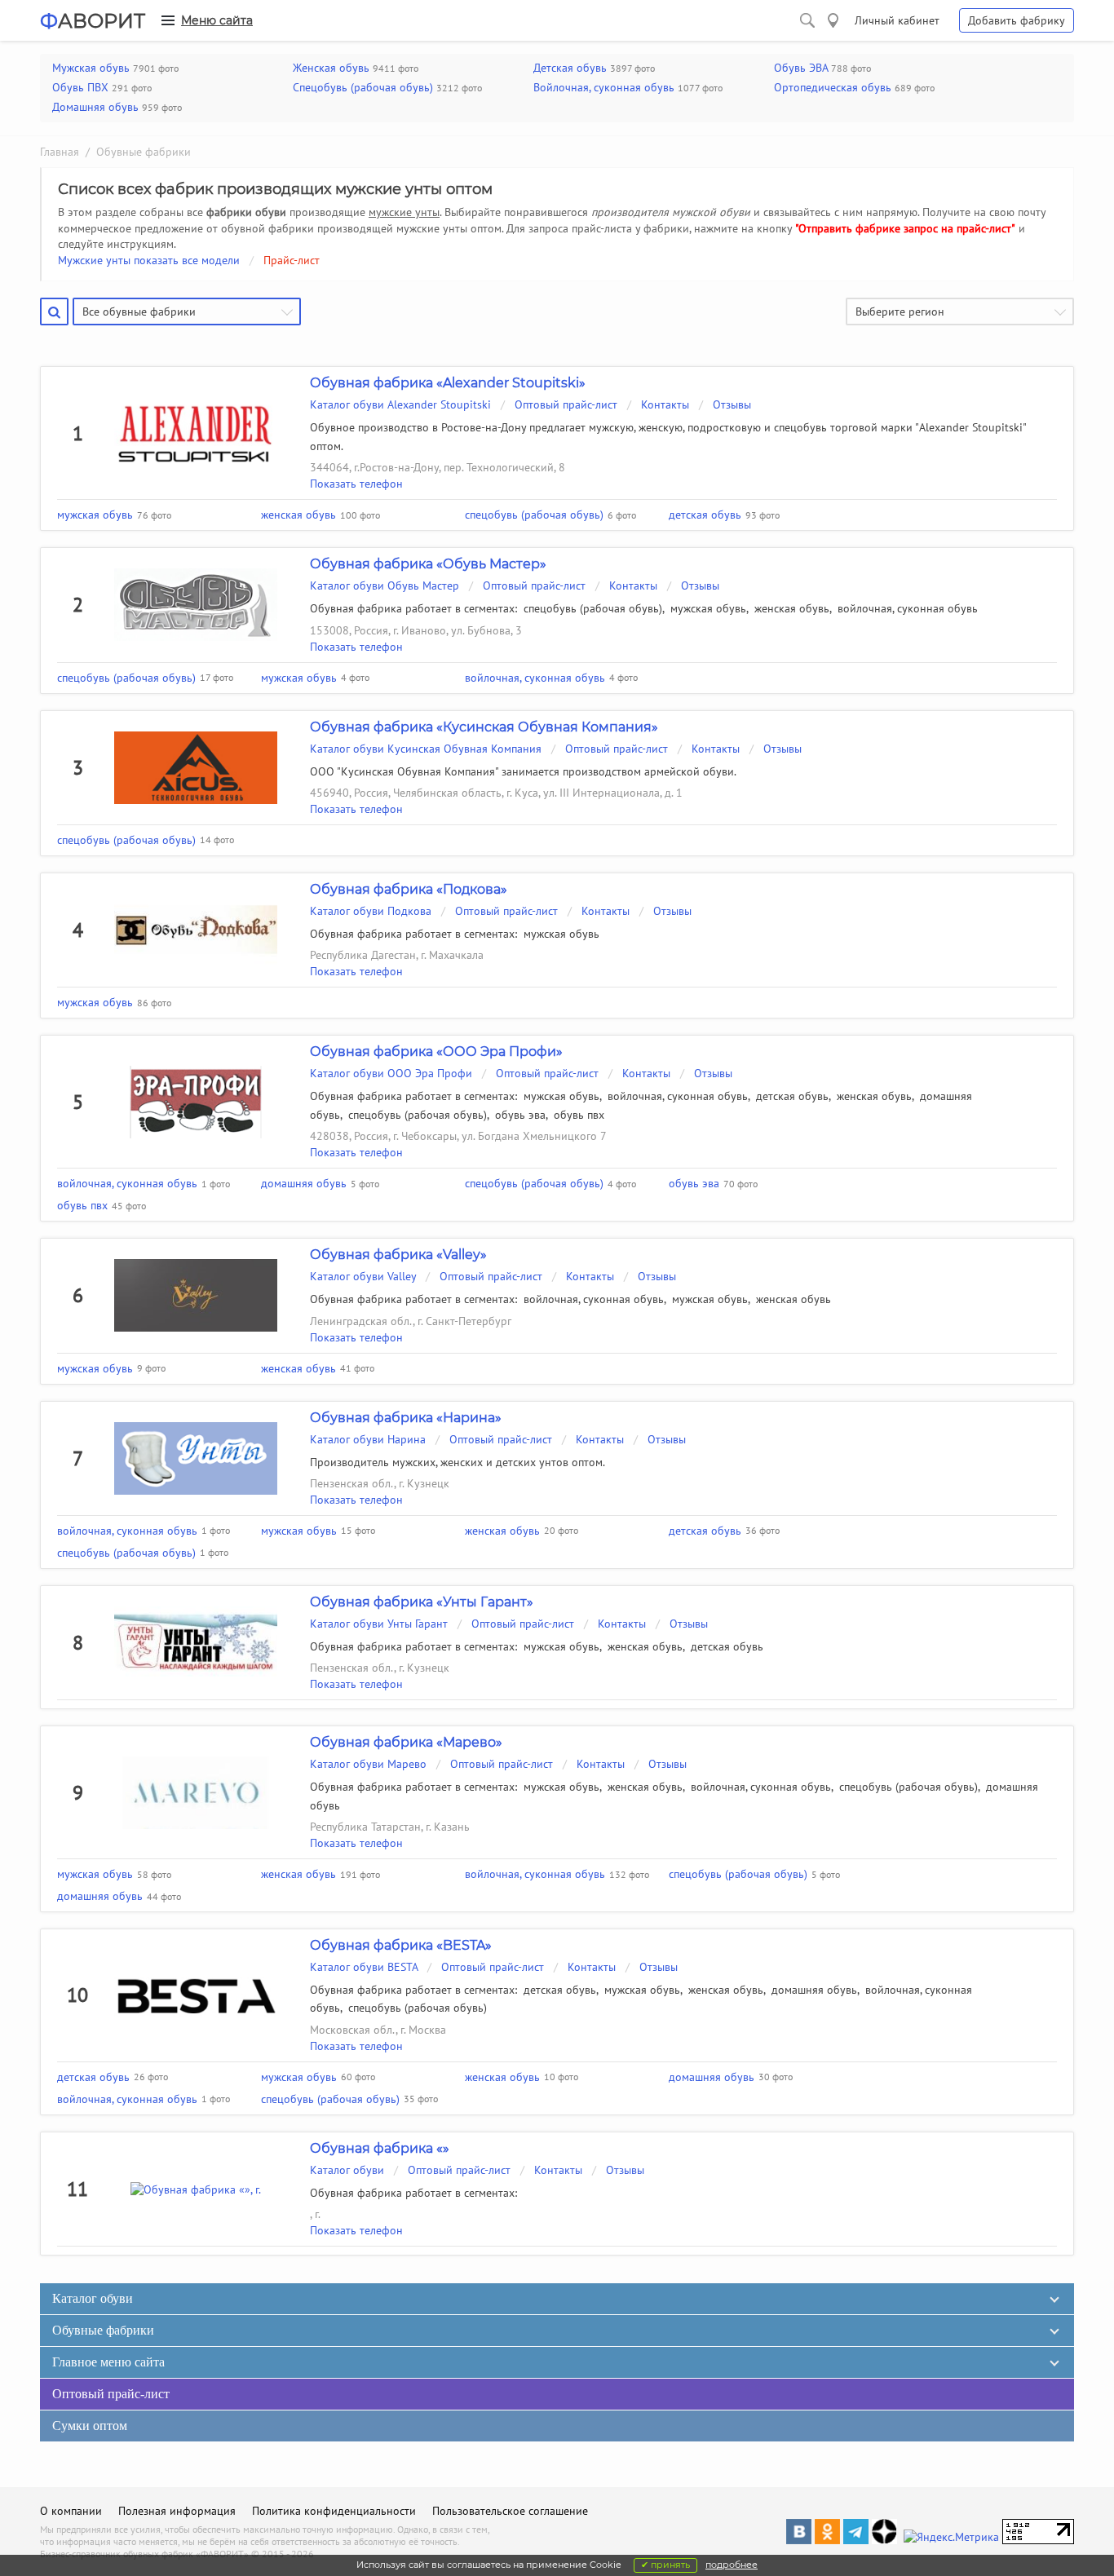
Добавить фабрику (1017, 20)
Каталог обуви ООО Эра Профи (391, 1073)
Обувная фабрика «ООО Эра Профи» (436, 1052)
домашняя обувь (814, 1990)
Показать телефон (356, 484)
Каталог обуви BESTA (364, 1967)
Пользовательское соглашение (510, 2511)
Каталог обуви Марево (368, 1764)
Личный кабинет (897, 20)
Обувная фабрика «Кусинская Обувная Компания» (484, 727)
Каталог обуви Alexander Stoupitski (400, 404)
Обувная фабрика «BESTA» (401, 1945)
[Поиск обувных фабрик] (807, 20)
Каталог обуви (349, 2170)
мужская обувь (708, 608)
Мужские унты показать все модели (149, 260)
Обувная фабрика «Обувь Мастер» (428, 564)
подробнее (732, 2565)
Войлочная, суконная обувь (604, 87)
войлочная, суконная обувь (908, 608)
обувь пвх (579, 1115)
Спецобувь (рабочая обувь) (363, 87)
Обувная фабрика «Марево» (406, 1742)
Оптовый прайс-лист (566, 404)
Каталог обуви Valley (363, 1276)
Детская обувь (570, 68)
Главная (60, 152)
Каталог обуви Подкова (371, 911)
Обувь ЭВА (801, 68)
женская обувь (792, 608)
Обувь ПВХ (80, 87)
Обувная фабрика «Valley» (398, 1255)
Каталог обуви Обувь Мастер (385, 585)
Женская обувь (331, 68)
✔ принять (665, 2565)
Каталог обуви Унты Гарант (379, 1624)
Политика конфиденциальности (334, 2511)
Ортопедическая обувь (833, 87)
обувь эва (520, 1115)
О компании (71, 2511)
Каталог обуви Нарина (368, 1439)
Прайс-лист (292, 260)
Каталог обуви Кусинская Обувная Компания (426, 749)
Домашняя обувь (95, 107)
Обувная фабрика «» (380, 2148)
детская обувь (792, 1096)
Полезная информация (177, 2511)
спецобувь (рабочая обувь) (593, 608)
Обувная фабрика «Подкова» (409, 889)
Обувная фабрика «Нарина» (406, 1418)
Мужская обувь (91, 68)
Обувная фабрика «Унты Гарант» (422, 1602)
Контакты (665, 404)
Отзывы (732, 404)
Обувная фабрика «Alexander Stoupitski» (448, 383)
